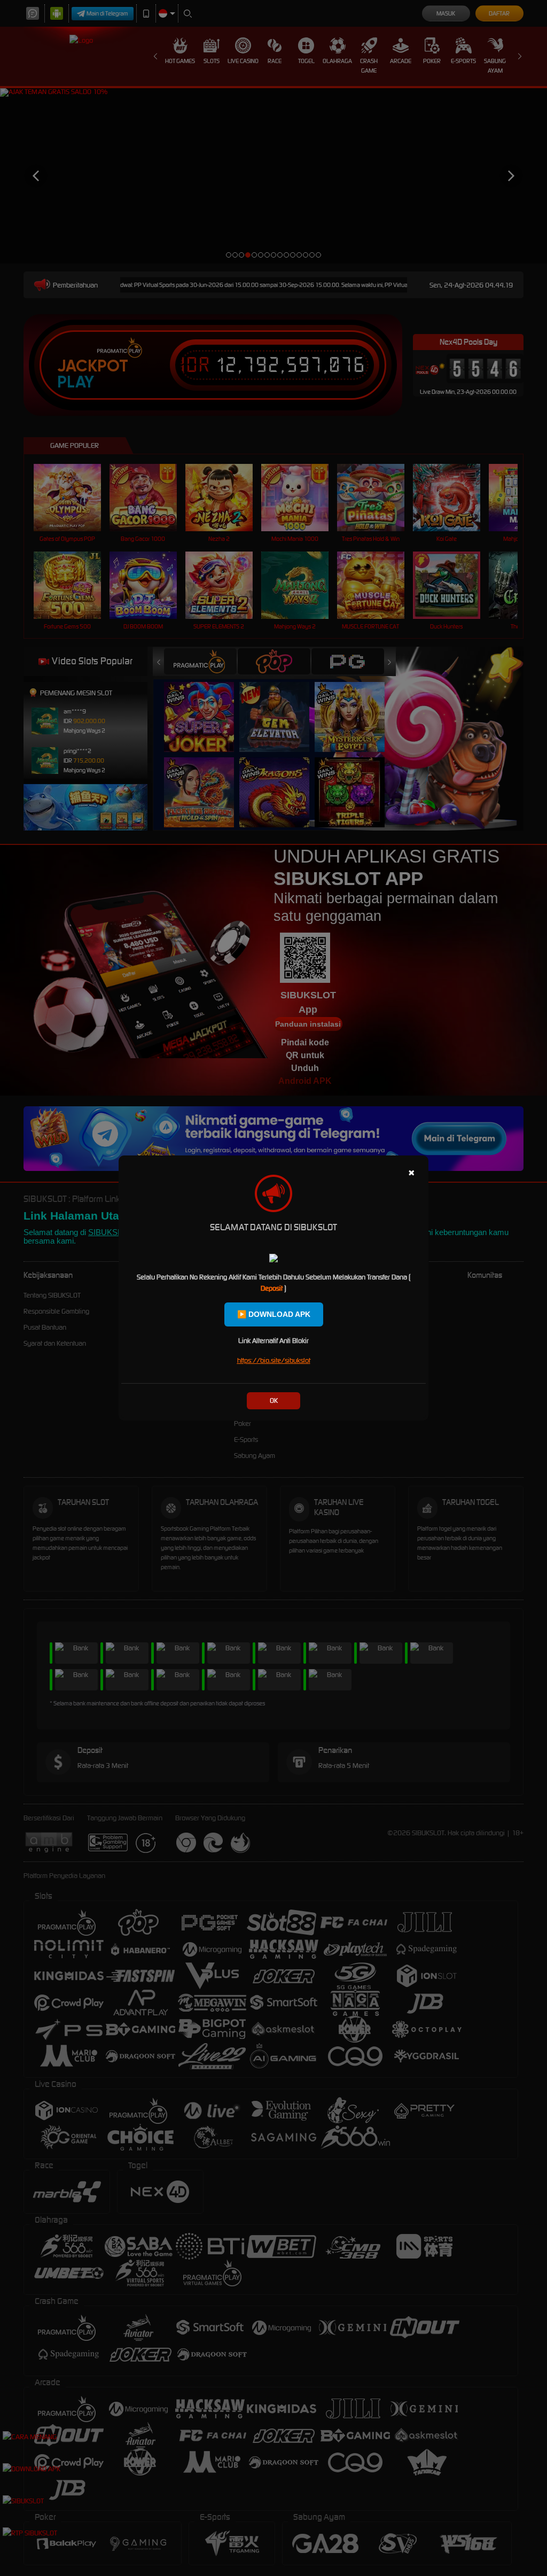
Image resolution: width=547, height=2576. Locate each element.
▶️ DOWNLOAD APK (274, 1314)
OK (274, 1400)
